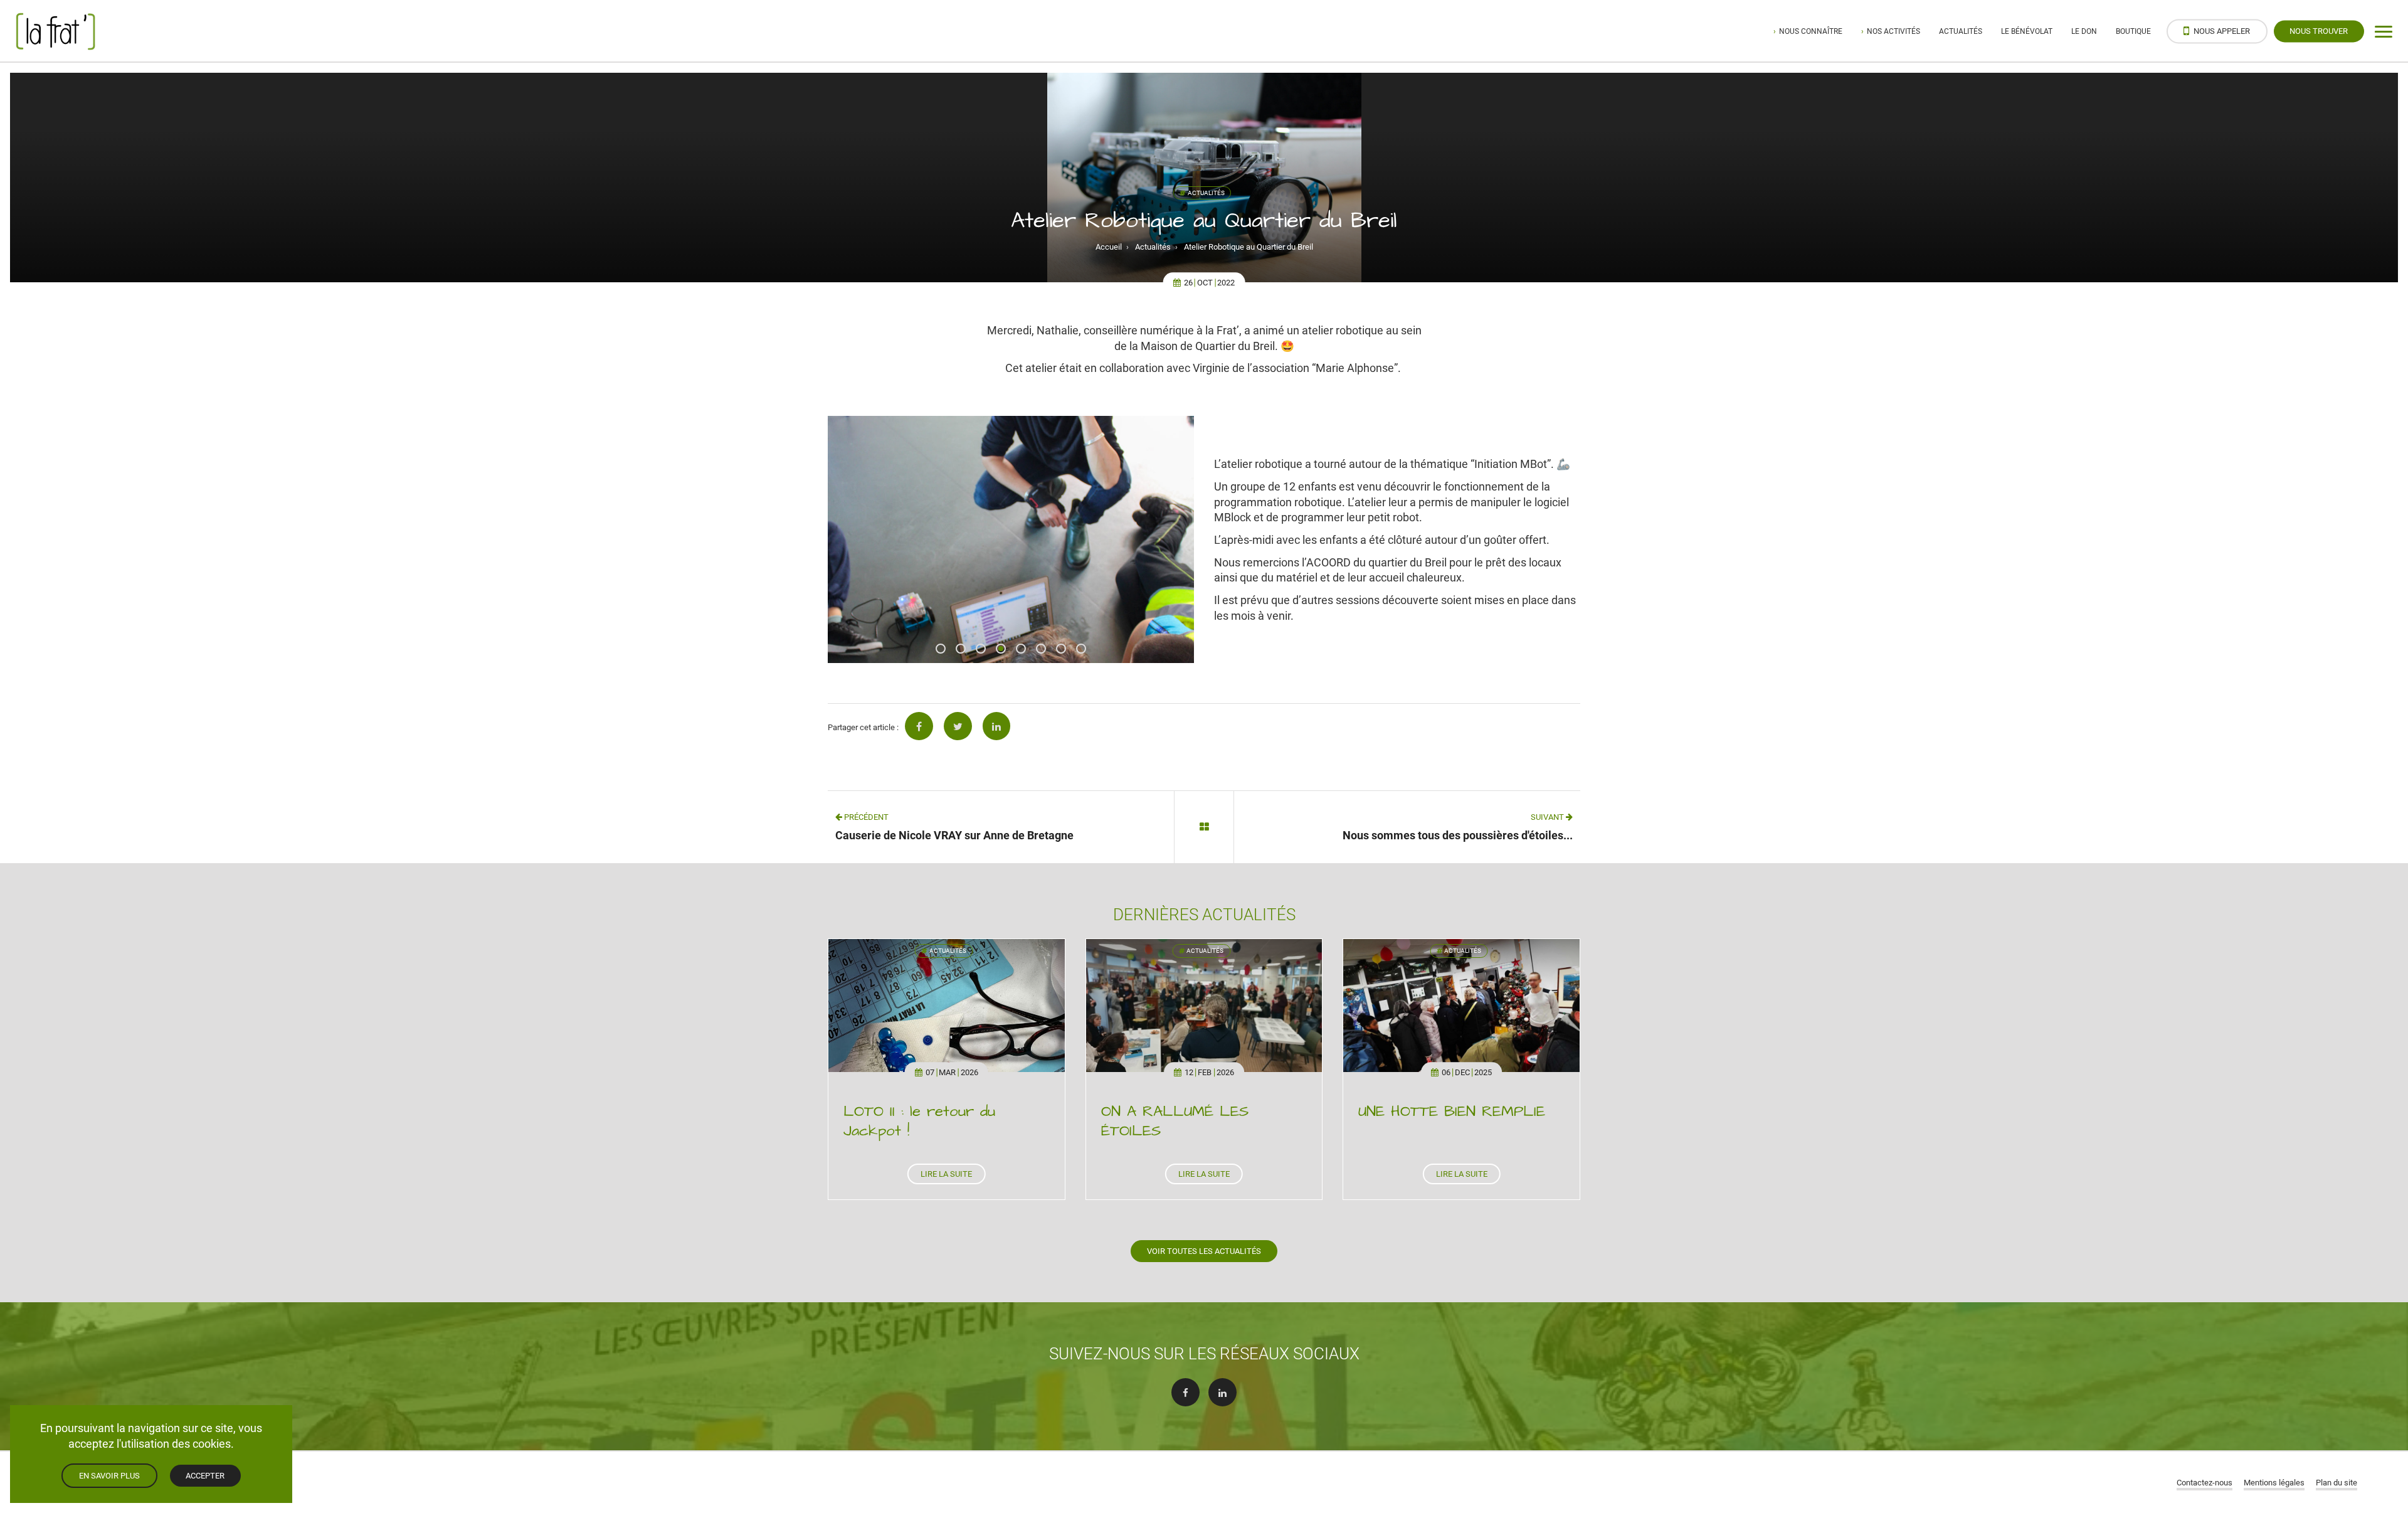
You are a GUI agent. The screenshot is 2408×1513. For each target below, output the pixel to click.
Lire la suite (946, 1173)
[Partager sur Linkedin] (997, 726)
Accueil (1109, 246)
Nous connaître (1811, 31)
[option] (1011, 539)
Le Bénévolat (2027, 31)
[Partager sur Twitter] (958, 726)
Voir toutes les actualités (1204, 1250)
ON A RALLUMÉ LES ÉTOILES (1175, 1121)
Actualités (1961, 31)
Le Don (2084, 31)
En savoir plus (109, 1475)
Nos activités (1893, 31)
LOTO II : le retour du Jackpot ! (919, 1121)
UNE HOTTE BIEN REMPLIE (1452, 1112)
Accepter (205, 1475)
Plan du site (2337, 1482)
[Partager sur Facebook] (919, 726)
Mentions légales (2274, 1482)
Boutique (2133, 31)
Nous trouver (2319, 31)
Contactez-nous (2205, 1482)
